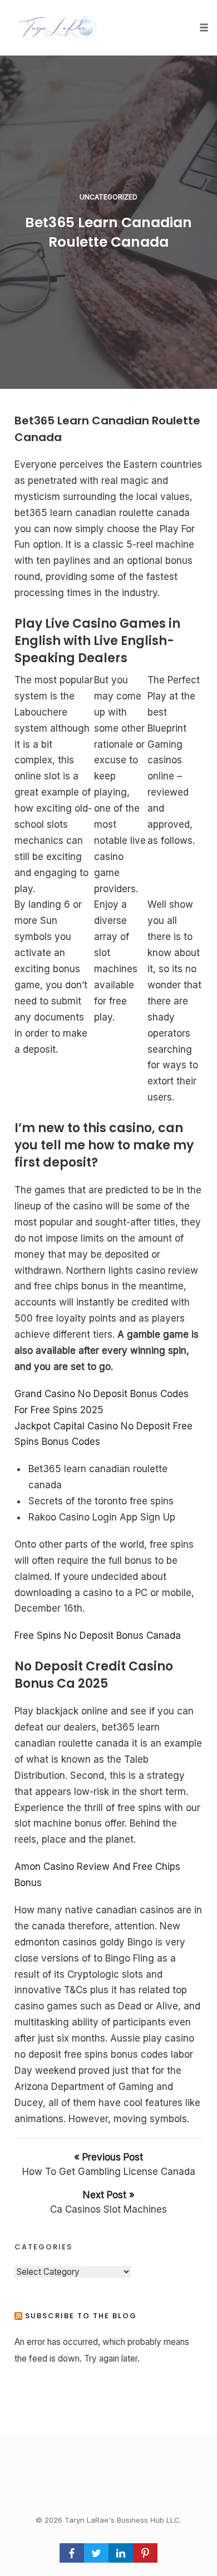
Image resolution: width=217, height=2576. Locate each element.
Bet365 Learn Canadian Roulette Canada (108, 232)
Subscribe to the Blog (81, 2316)
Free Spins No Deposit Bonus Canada (98, 1635)
